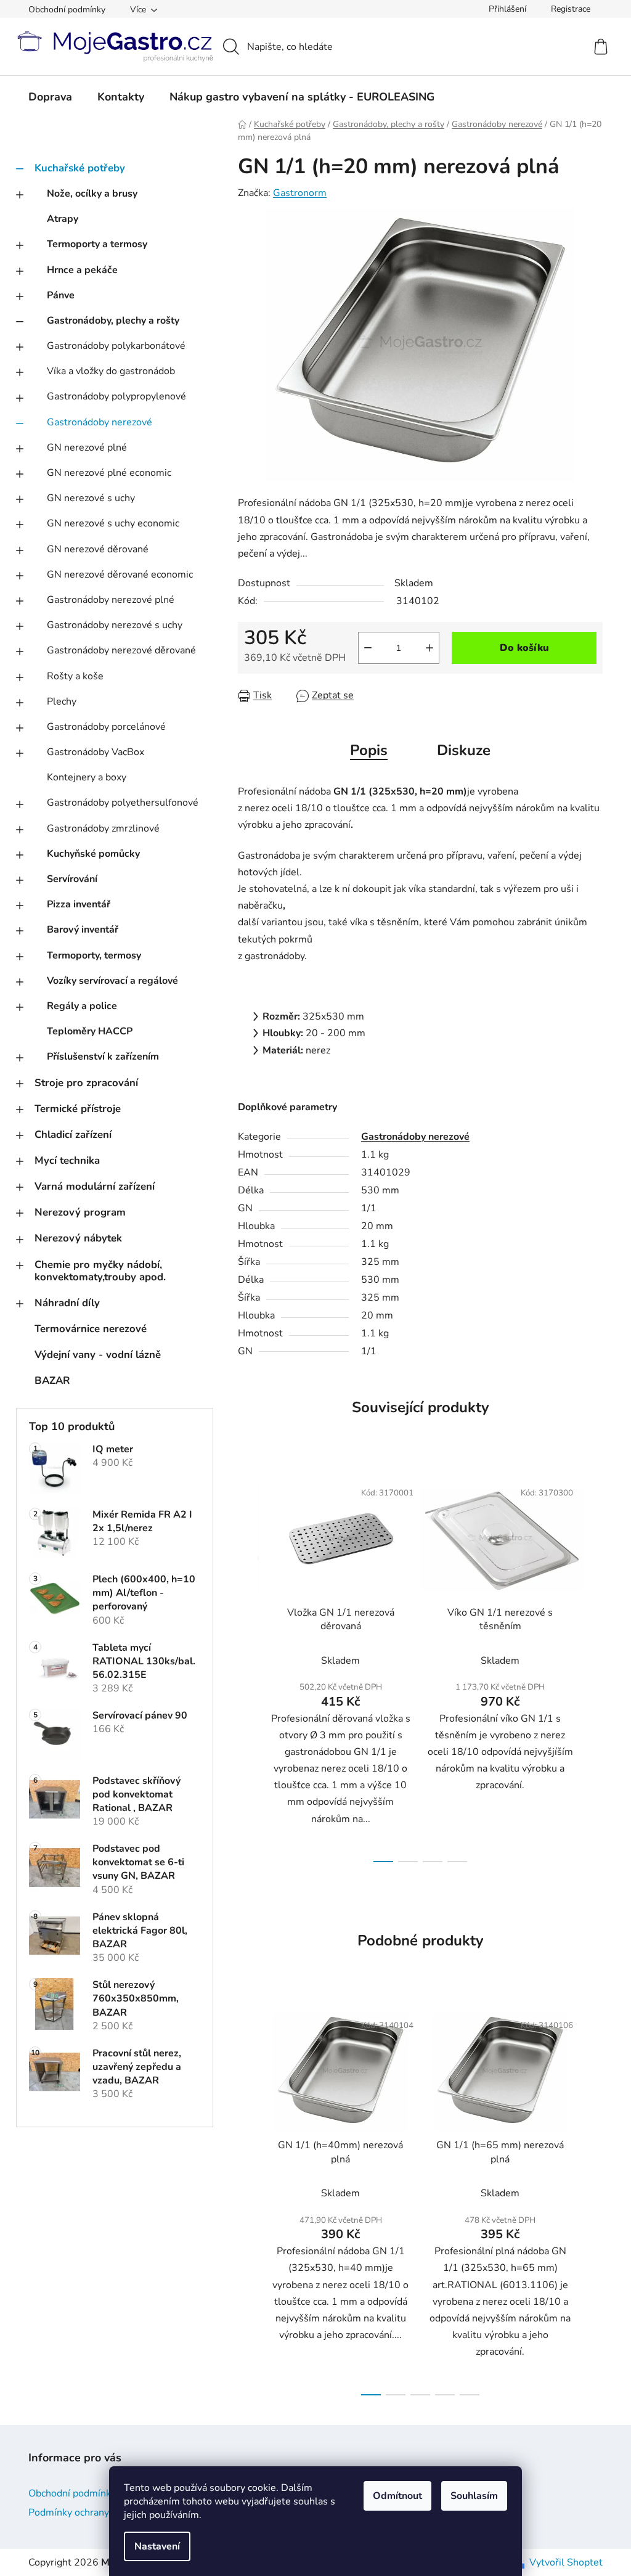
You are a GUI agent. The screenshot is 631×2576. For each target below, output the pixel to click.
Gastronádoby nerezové (100, 422)
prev (248, 1667)
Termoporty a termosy (97, 244)
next (593, 1667)
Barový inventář (83, 930)
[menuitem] (50, 97)
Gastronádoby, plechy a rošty (113, 321)
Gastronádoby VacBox (96, 752)
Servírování (72, 879)
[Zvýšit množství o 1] (429, 648)
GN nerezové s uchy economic (113, 523)
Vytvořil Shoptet (566, 2562)
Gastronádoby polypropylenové (116, 396)
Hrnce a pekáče (82, 270)
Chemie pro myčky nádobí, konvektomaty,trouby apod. (100, 1271)
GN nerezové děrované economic (120, 574)
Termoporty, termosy (94, 955)
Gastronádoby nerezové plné (111, 600)
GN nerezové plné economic (109, 473)
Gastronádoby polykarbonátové (116, 346)
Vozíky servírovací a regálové (112, 981)
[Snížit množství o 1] (368, 648)
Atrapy (63, 219)
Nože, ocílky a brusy (92, 194)
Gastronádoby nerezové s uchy (115, 625)
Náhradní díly (67, 1303)
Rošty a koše (75, 676)
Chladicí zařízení (73, 1135)
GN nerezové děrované (98, 549)
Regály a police (82, 1006)
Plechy (62, 701)
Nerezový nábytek (78, 1238)
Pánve (61, 295)
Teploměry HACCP (90, 1031)
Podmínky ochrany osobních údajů (103, 2513)
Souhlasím (474, 2496)
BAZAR (52, 1380)
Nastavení (157, 2546)
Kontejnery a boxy (87, 777)
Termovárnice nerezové (91, 1329)
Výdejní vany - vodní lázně (98, 1355)
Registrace (571, 9)
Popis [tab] (369, 750)
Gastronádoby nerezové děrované (121, 650)
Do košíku (524, 648)
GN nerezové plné (87, 448)
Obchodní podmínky (67, 10)
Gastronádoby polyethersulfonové (123, 803)
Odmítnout (397, 2496)
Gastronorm (300, 193)
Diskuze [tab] (464, 750)
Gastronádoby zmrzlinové (103, 828)
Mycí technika (67, 1160)
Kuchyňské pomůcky (93, 854)
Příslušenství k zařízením (103, 1057)
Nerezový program (80, 1212)
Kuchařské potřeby (80, 168)
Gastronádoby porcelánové (106, 727)
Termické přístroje (78, 1109)
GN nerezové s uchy (91, 498)
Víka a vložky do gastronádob (111, 371)
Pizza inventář (79, 904)
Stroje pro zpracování (86, 1083)
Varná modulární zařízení (95, 1186)
